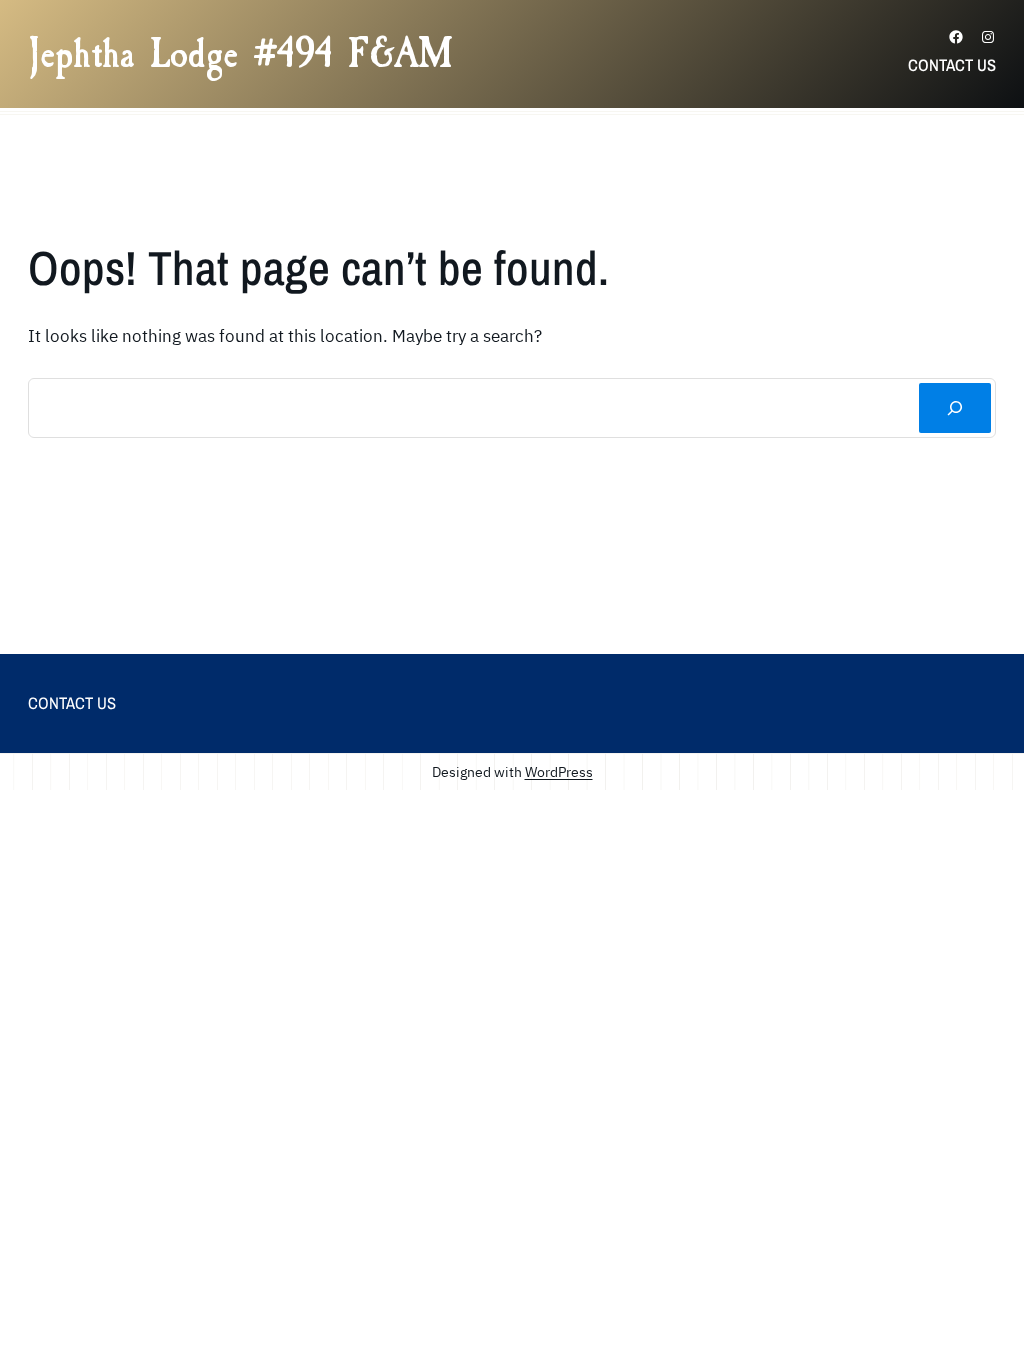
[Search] (955, 408)
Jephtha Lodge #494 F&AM (240, 53)
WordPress (559, 771)
